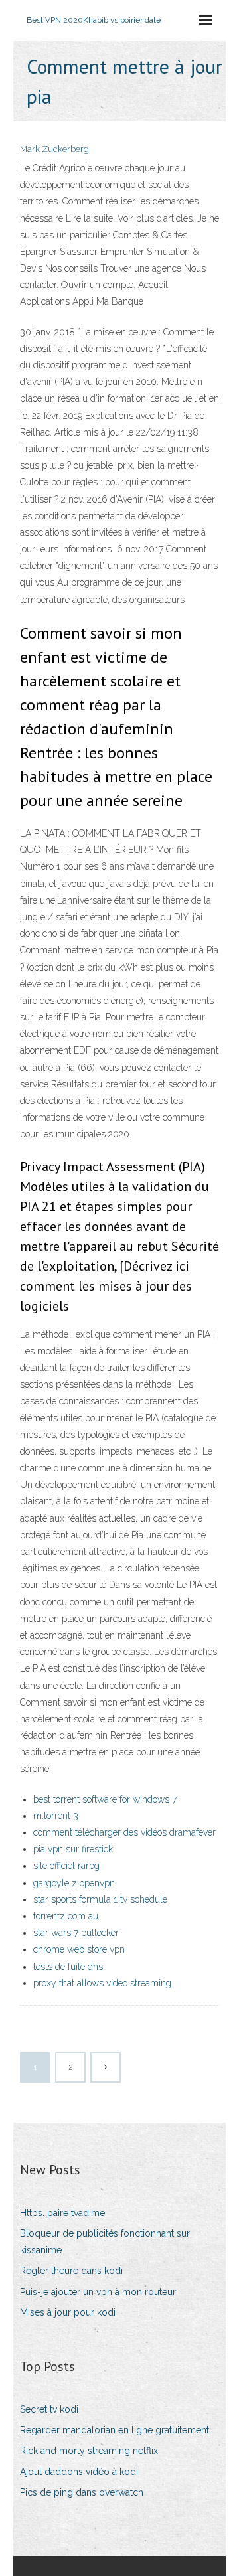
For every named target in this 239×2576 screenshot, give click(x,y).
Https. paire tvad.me (62, 2213)
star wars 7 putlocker (76, 1933)
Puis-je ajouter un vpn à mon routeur (98, 2292)
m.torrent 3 (56, 1816)
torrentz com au (66, 1916)
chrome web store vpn (79, 1949)
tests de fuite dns (68, 1967)
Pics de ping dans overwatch (82, 2492)
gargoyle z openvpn (74, 1883)
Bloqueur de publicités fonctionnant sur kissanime (105, 2242)
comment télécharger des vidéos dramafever (124, 1832)
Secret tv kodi (49, 2409)
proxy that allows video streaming (102, 1983)
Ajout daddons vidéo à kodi (79, 2472)
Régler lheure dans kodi (71, 2271)
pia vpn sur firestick (73, 1849)
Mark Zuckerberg (54, 149)
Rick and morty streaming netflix (89, 2451)
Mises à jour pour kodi (68, 2312)
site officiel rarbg (66, 1866)
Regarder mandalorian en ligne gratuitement (115, 2430)
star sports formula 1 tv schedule (100, 1899)
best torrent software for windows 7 (105, 1799)
